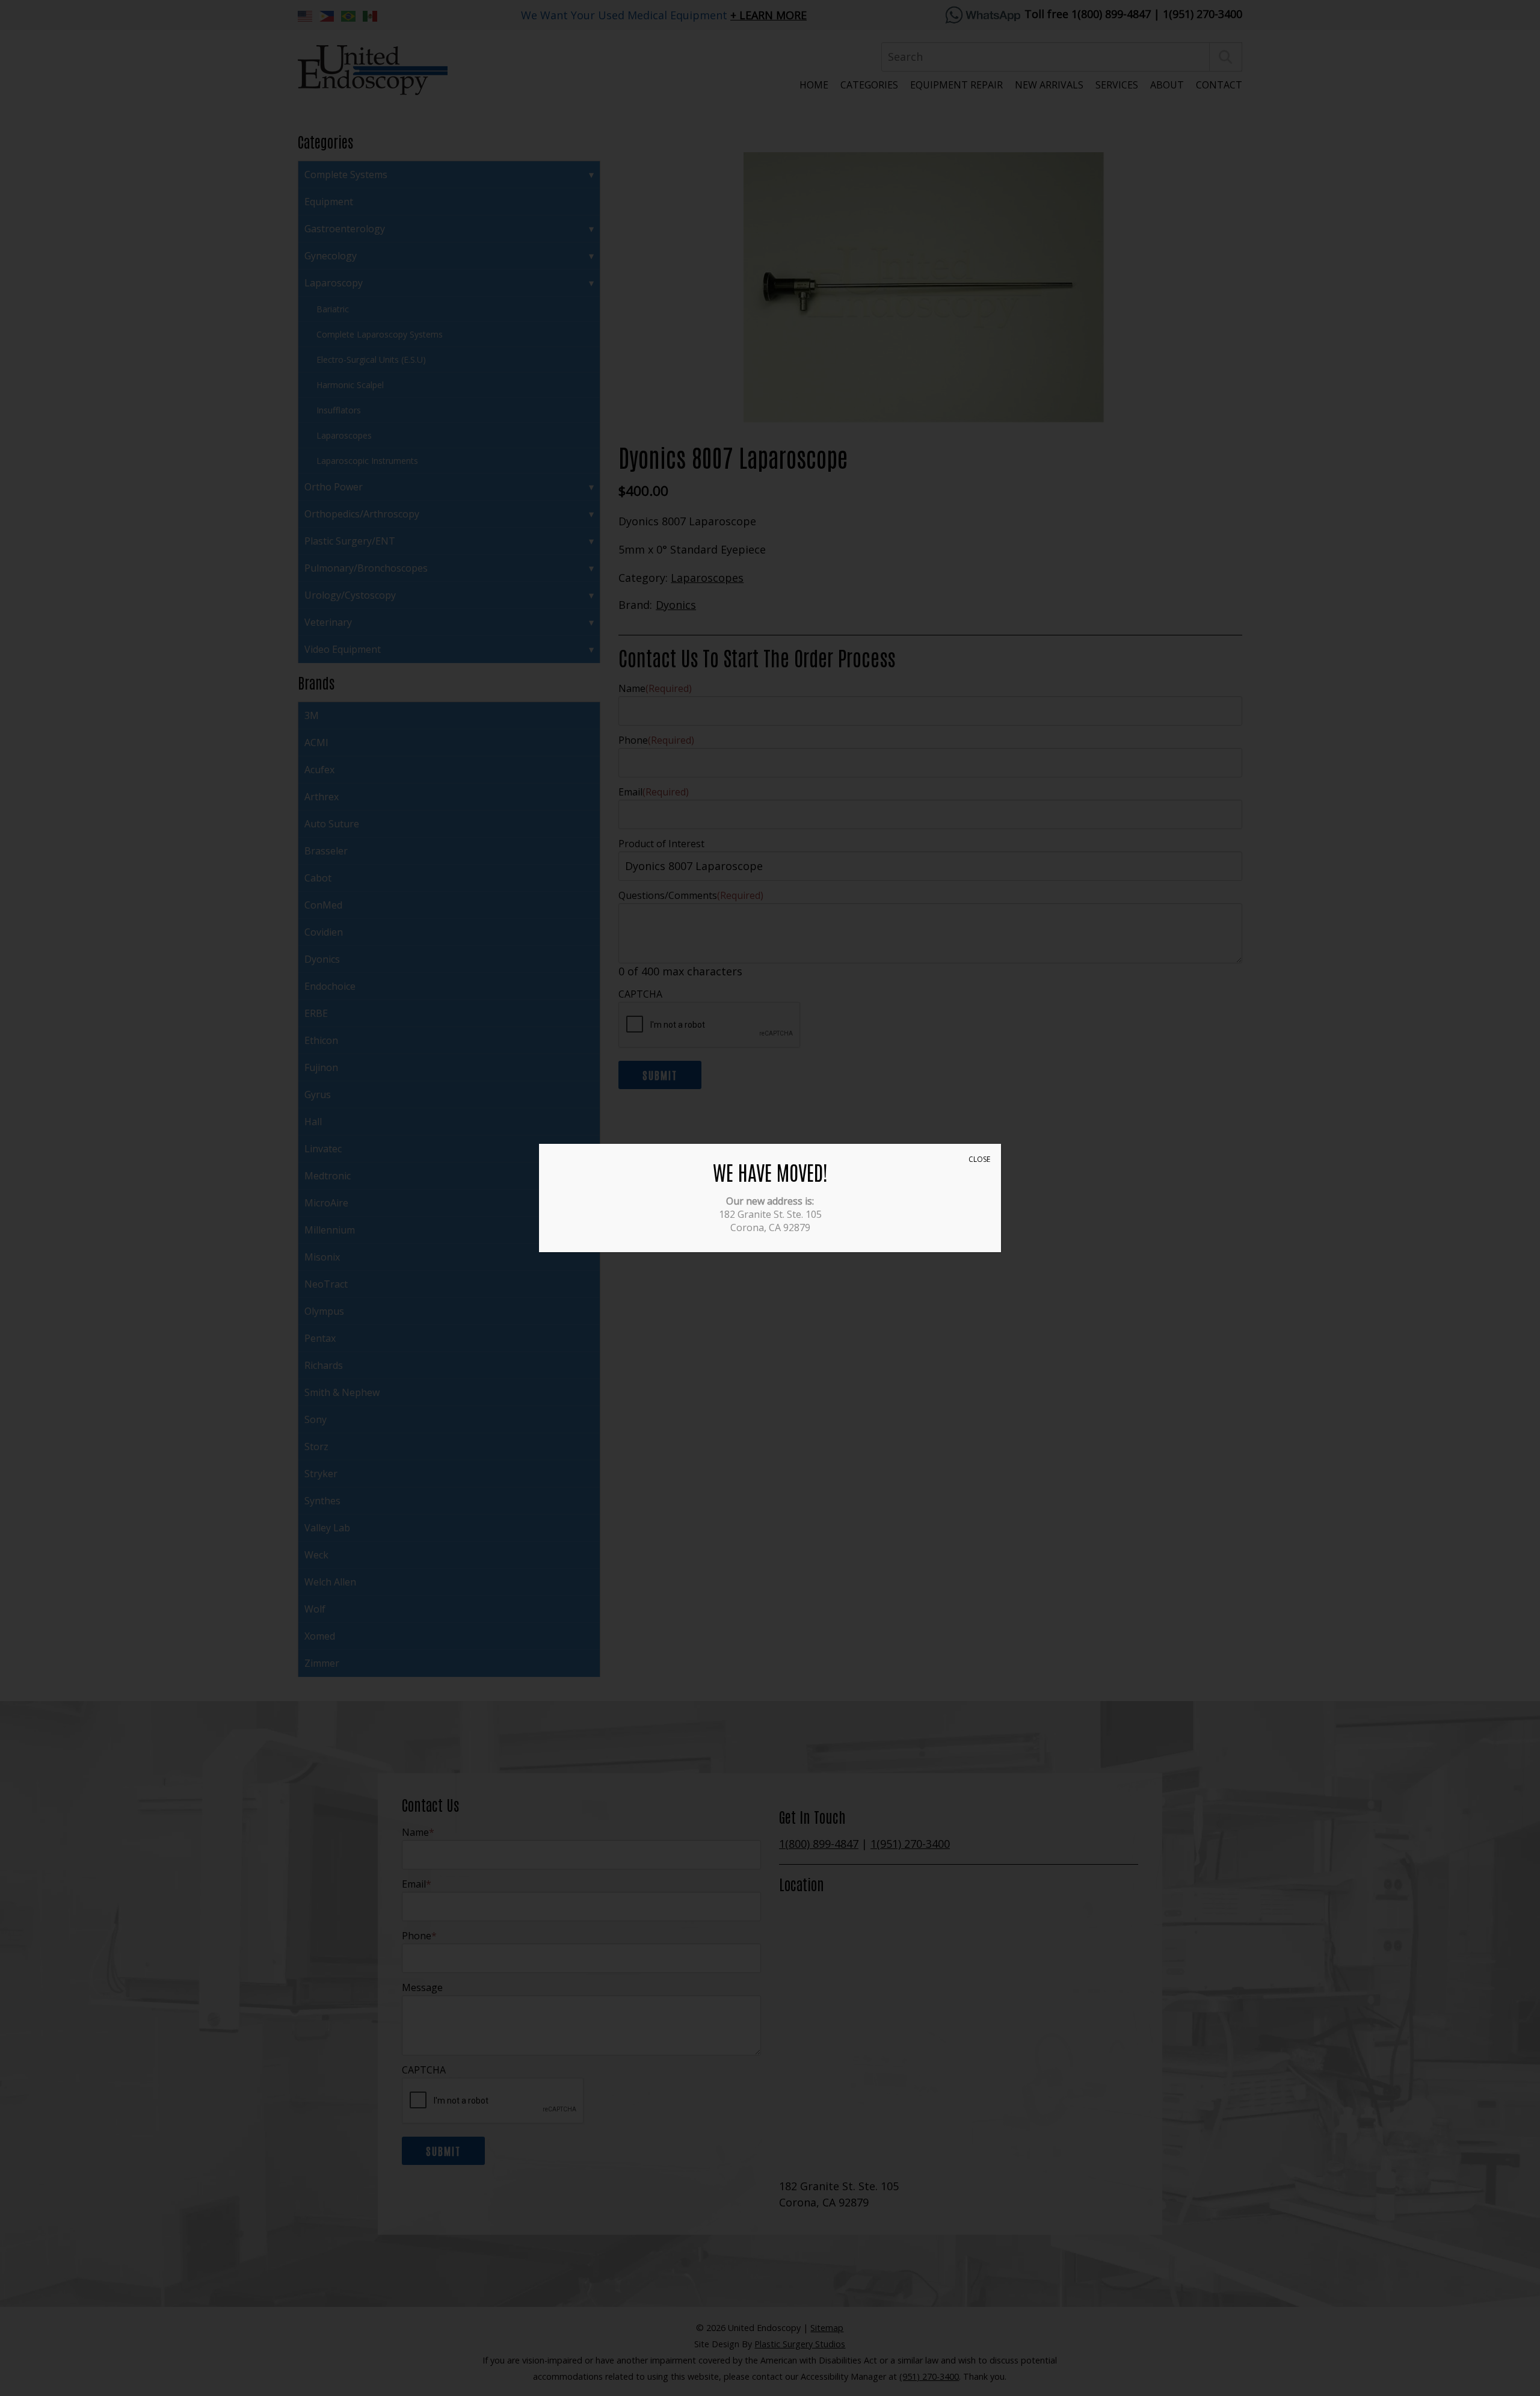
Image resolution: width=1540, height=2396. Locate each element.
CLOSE (979, 1159)
